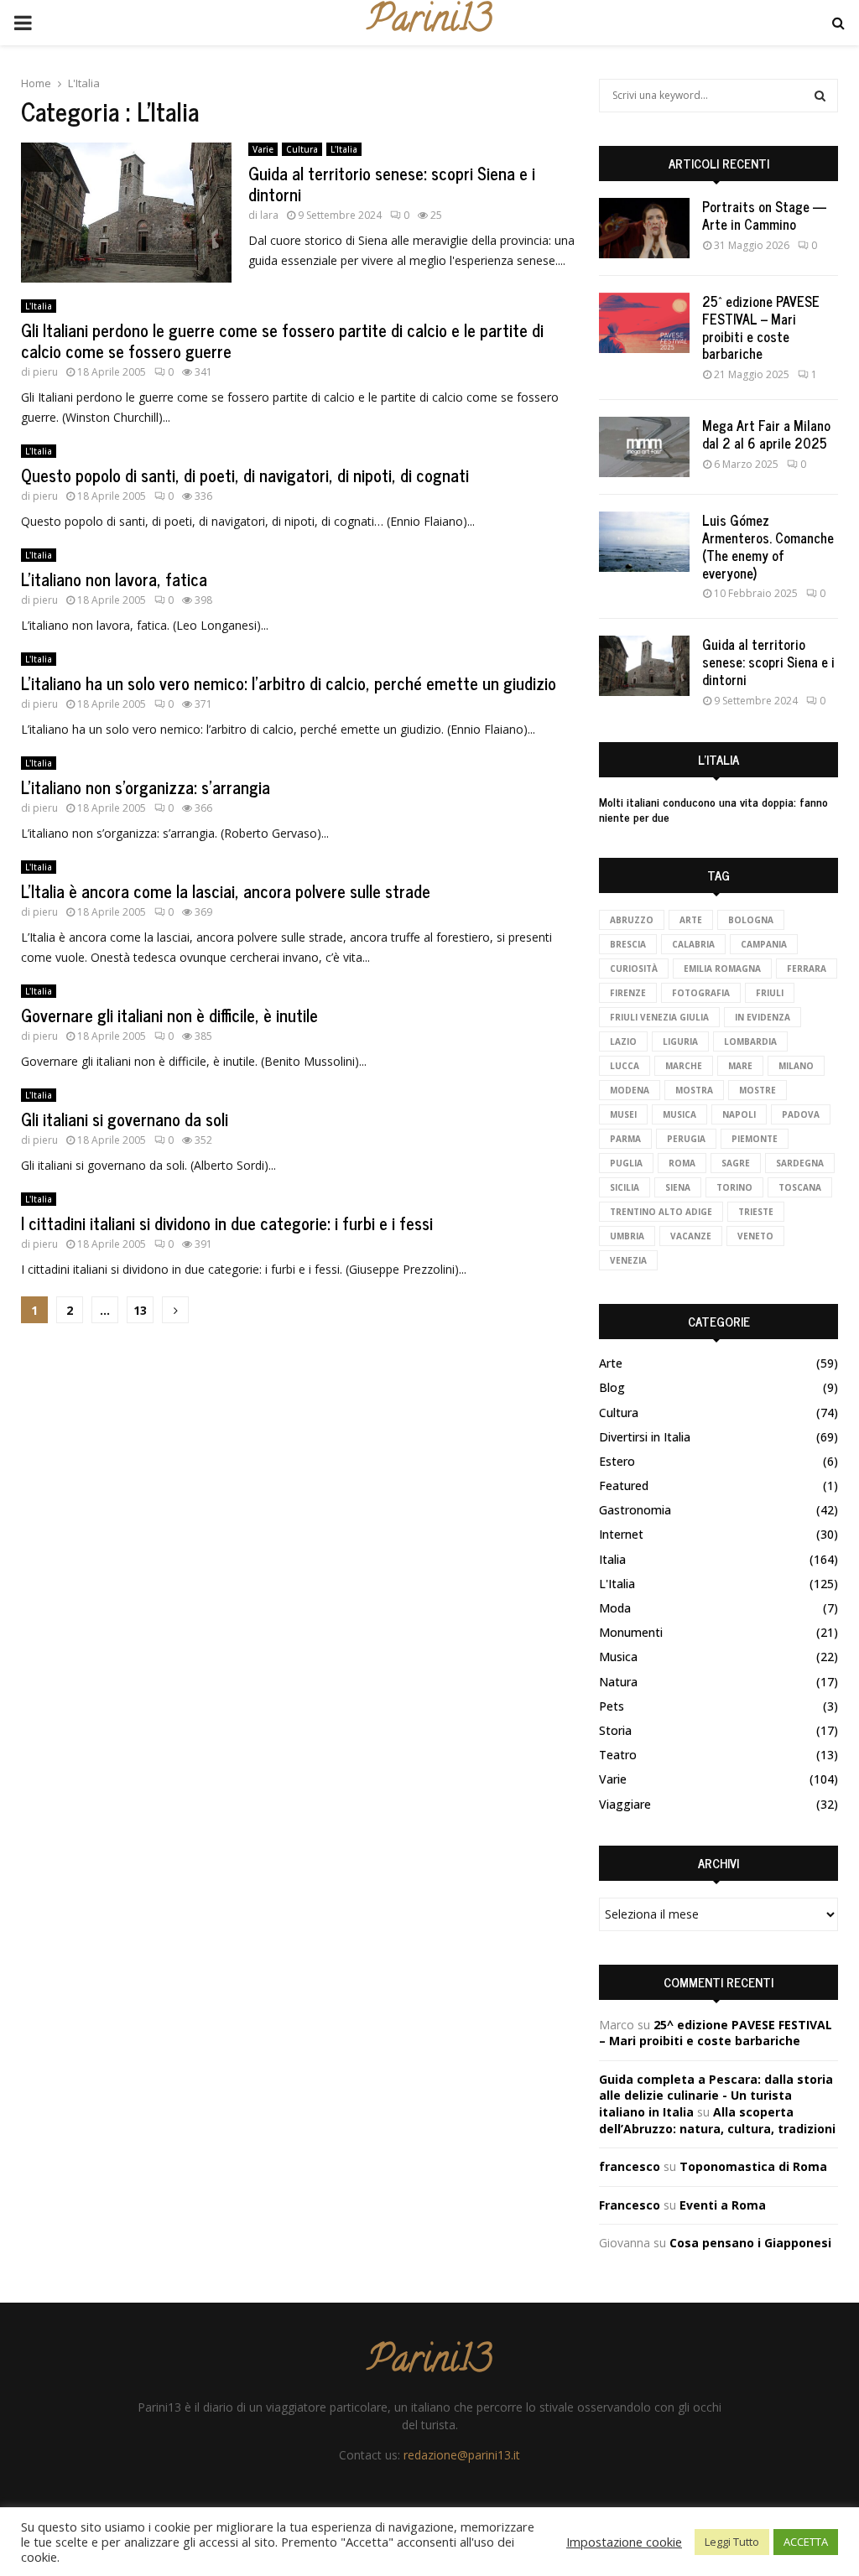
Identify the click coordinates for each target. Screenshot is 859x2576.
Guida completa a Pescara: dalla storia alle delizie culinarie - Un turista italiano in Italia (716, 2096)
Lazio (623, 1041)
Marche (684, 1066)
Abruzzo (632, 920)
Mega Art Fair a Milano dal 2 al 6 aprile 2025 (766, 434)
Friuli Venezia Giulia (659, 1017)
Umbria (627, 1236)
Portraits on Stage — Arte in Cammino (764, 215)
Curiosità (634, 969)
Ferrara (807, 969)
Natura (618, 1682)
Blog (612, 1387)
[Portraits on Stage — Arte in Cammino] (644, 228)
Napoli (739, 1114)
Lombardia (750, 1041)
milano (796, 1066)
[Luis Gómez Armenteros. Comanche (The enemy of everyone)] (644, 542)
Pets (612, 1706)
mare (740, 1066)
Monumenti (631, 1632)
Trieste (756, 1212)
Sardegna (800, 1163)
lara (269, 215)
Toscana (800, 1187)
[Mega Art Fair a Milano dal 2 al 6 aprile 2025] (644, 447)
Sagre (736, 1163)
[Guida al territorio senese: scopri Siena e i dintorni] (644, 666)
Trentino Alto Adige (661, 1212)
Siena (678, 1187)
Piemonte (755, 1139)
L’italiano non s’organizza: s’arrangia (146, 787)
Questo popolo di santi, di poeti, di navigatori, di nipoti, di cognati (245, 475)
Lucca (625, 1066)
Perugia (686, 1139)
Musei (623, 1114)
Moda (615, 1608)
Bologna (751, 920)
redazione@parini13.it (462, 2455)
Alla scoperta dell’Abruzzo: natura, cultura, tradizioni (717, 2120)
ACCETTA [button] (806, 2542)
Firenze (628, 993)
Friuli (770, 993)
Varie (263, 149)
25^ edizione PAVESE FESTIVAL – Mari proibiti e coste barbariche (761, 327)
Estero (617, 1461)
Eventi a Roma (723, 2205)
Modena (630, 1090)
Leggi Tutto (732, 2542)
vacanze (691, 1236)
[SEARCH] (820, 96)
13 (140, 1310)
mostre (757, 1090)
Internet (621, 1534)
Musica (618, 1657)
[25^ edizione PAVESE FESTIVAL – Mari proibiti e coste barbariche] (644, 323)
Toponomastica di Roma (753, 2166)
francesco (630, 2166)
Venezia (628, 1260)
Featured (624, 1485)
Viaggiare (625, 1804)
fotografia (701, 993)
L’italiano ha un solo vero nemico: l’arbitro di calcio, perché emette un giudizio (289, 683)
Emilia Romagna (722, 969)
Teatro (618, 1755)
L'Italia (344, 149)
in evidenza (763, 1017)
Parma (625, 1139)
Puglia (626, 1163)
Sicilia (625, 1187)
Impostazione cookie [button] (624, 2542)
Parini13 (429, 23)
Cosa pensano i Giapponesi (750, 2243)
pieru (45, 372)
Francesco (630, 2205)
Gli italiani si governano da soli (125, 1119)
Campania (764, 944)
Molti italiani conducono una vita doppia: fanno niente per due (713, 809)
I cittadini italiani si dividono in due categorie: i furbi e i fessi (227, 1223)
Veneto (755, 1236)
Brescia (628, 944)
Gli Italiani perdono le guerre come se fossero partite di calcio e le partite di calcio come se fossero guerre (282, 340)
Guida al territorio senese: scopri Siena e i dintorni (392, 184)
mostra (694, 1090)
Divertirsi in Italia (645, 1437)
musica (679, 1114)
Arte (691, 920)
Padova (801, 1114)
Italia (612, 1559)
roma (682, 1163)
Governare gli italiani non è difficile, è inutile (169, 1015)
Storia (615, 1730)
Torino (734, 1187)
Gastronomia (635, 1510)
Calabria (693, 944)
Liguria (680, 1041)
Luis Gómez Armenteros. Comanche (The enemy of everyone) (768, 546)
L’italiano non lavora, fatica (114, 579)
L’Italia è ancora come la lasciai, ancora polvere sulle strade (226, 891)
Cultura (302, 149)
